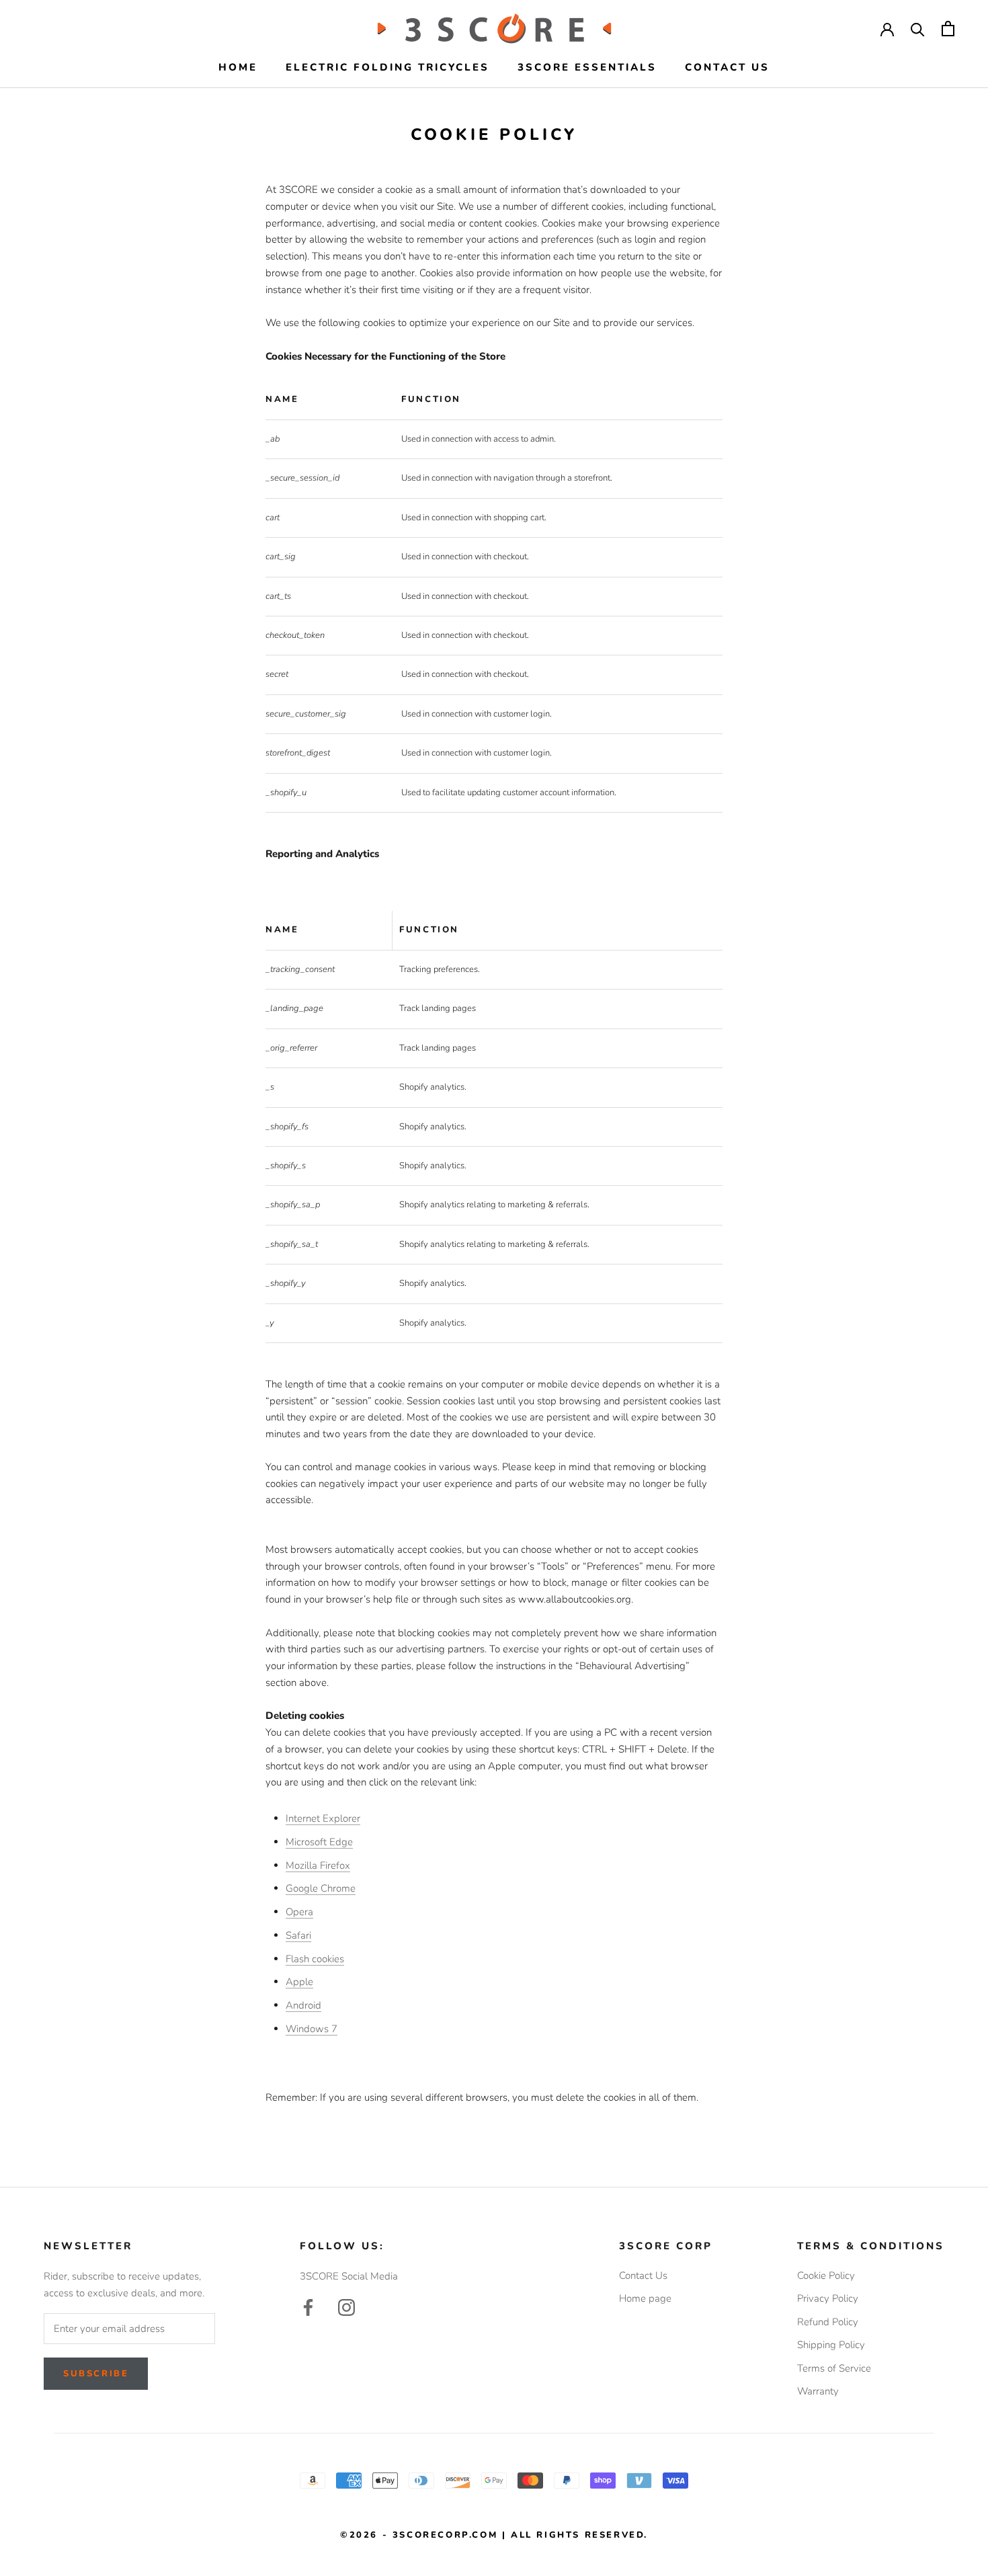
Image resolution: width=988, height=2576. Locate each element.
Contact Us (727, 67)
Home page (645, 2298)
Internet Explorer (323, 1818)
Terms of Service (834, 2368)
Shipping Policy (831, 2345)
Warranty (818, 2391)
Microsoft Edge (319, 1842)
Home (238, 67)
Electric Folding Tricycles (387, 67)
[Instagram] (346, 2307)
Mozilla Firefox (318, 1865)
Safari (298, 1935)
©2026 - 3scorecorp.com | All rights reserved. (494, 2535)
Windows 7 (312, 2029)
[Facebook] (308, 2307)
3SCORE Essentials (587, 67)
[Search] (918, 29)
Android (303, 2005)
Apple (299, 1982)
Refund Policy (828, 2322)
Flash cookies (315, 1959)
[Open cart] (948, 29)
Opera (299, 1912)
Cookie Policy (826, 2276)
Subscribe (96, 2374)
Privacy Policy (828, 2298)
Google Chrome (321, 1888)
